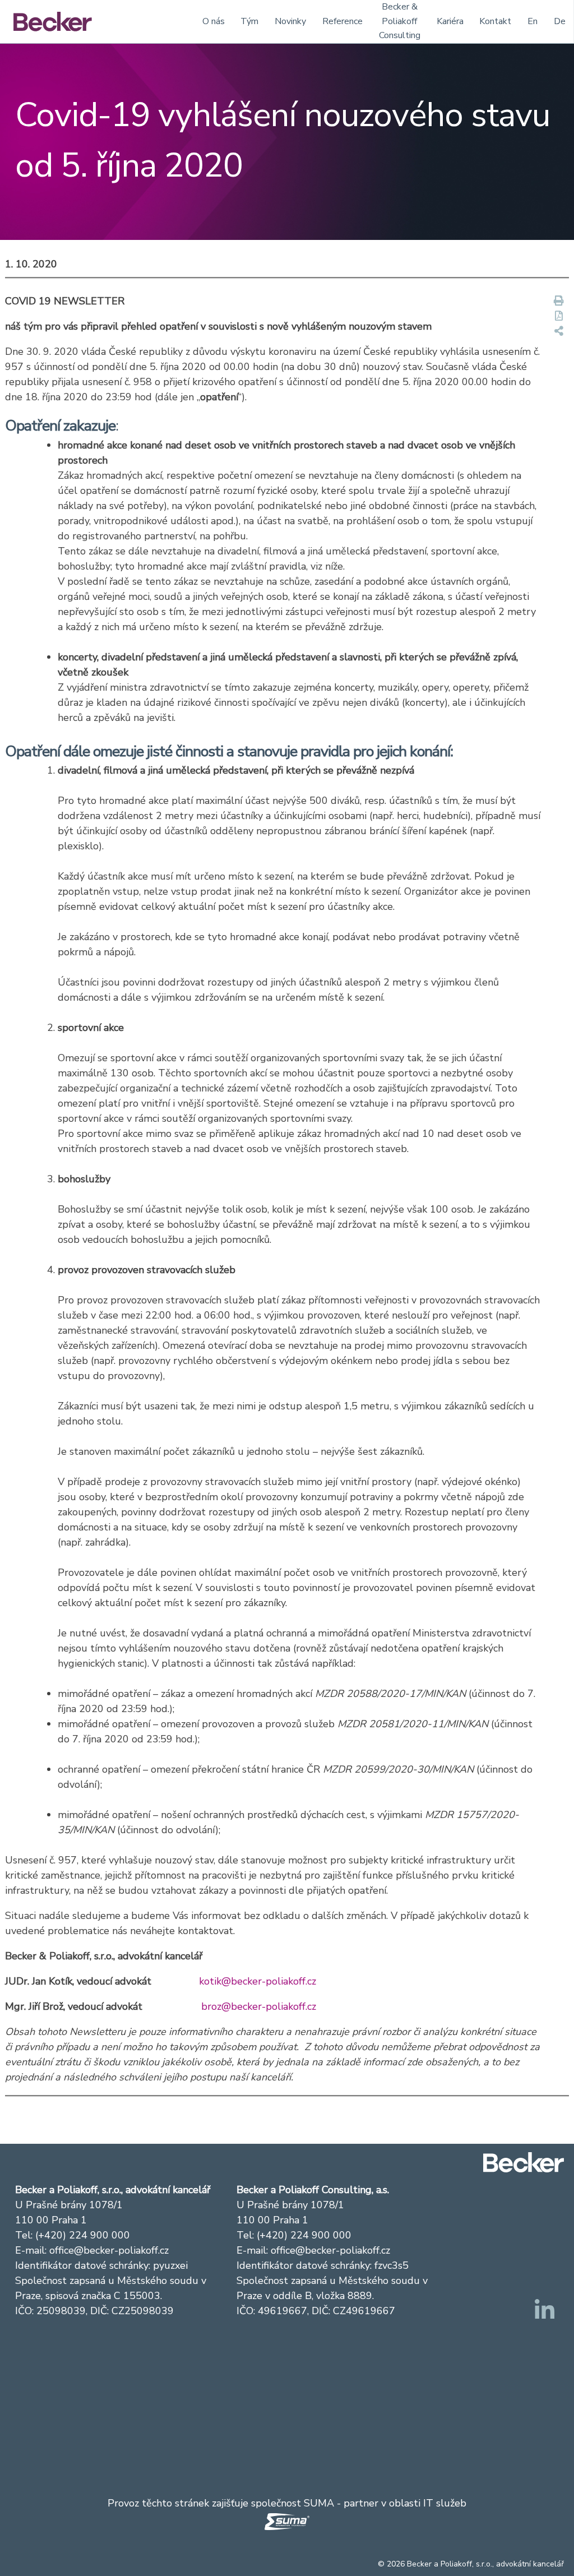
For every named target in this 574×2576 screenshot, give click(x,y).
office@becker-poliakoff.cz (109, 2250)
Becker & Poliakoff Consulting (400, 21)
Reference (342, 21)
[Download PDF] (559, 316)
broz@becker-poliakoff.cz (259, 2006)
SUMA (319, 2503)
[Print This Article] (559, 301)
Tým (249, 21)
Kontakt (495, 21)
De (560, 21)
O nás (214, 21)
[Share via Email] (559, 332)
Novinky (290, 21)
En (533, 21)
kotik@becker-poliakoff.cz (258, 1981)
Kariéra (450, 21)
